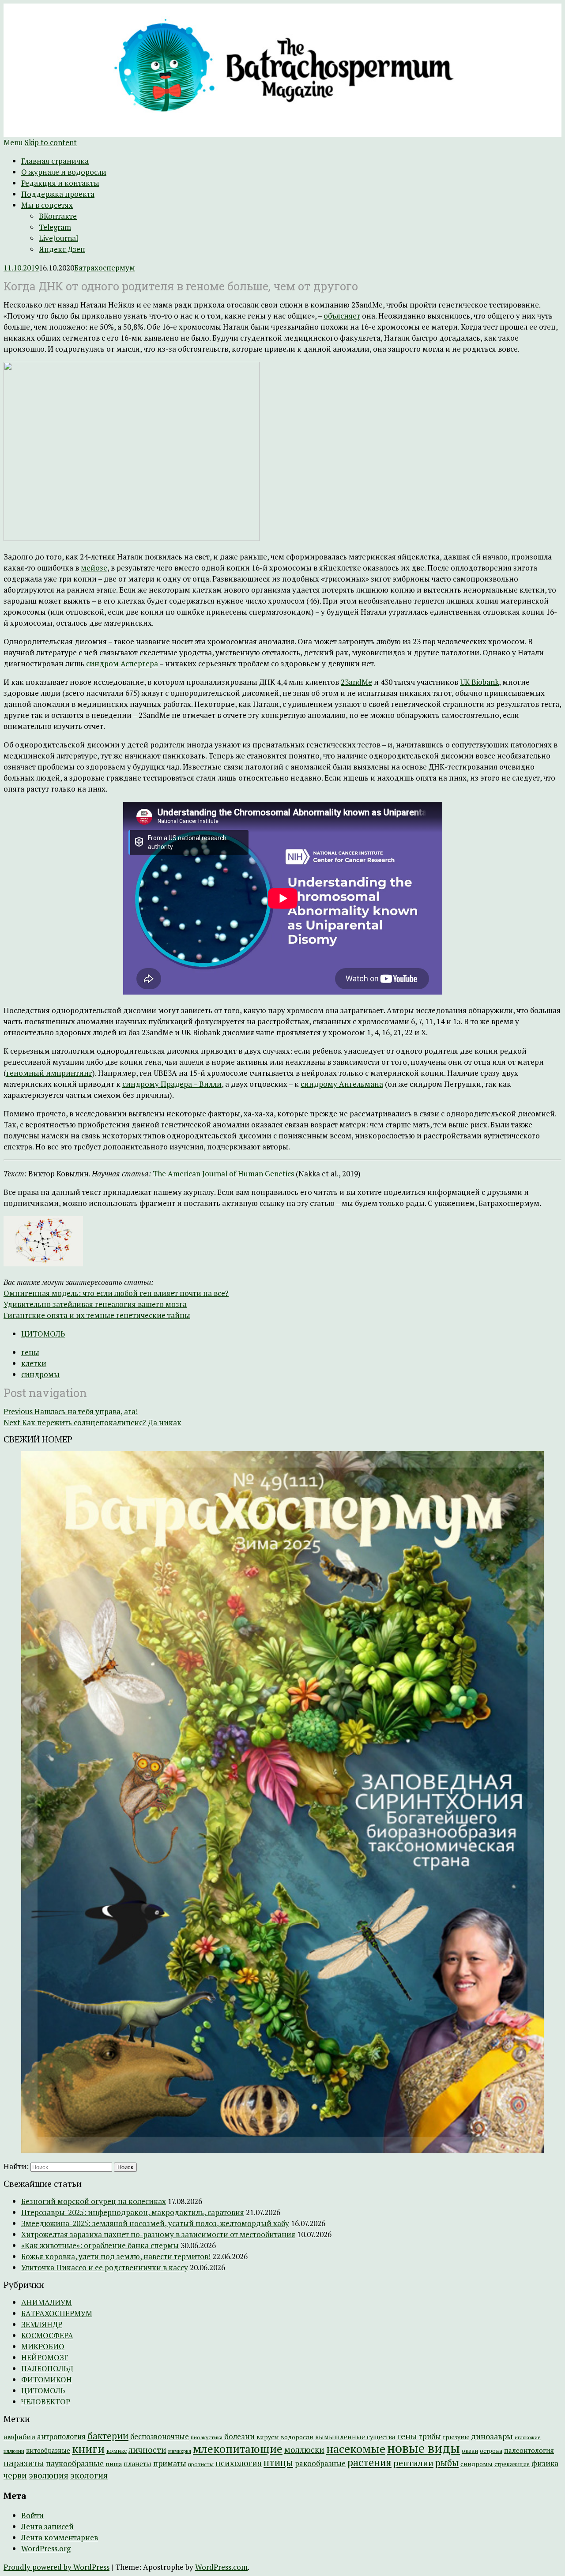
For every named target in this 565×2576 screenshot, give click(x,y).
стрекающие (512, 2464)
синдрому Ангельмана (342, 1084)
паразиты (24, 2463)
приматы (170, 2463)
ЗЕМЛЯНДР (42, 2324)
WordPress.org (46, 2548)
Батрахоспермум (105, 268)
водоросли (297, 2437)
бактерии (108, 2436)
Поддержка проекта (58, 194)
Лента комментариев (60, 2537)
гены (30, 1352)
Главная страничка (55, 161)
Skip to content (51, 142)
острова (491, 2451)
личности (147, 2450)
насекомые (356, 2448)
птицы (278, 2462)
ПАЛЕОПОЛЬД (47, 2368)
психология (239, 2463)
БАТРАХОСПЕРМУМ (57, 2313)
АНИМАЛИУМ (47, 2302)
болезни (239, 2436)
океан (470, 2451)
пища (114, 2464)
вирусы (268, 2437)
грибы (430, 2437)
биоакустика (207, 2437)
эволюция (49, 2475)
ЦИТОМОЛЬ (43, 1334)
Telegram (55, 227)
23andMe (356, 682)
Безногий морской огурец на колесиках (94, 2201)
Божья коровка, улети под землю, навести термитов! (116, 2256)
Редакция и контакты (60, 183)
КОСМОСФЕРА (47, 2335)
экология (89, 2475)
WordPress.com (221, 2567)
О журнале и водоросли (64, 172)
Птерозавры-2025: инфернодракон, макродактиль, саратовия (133, 2212)
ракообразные (320, 2463)
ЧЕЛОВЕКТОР (46, 2401)
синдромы (40, 1374)
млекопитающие (238, 2449)
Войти (32, 2515)
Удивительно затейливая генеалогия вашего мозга (95, 1304)
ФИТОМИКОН (47, 2379)
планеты (137, 2464)
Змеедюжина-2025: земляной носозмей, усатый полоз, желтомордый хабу (155, 2223)
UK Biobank (479, 682)
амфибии (19, 2437)
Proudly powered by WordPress (56, 2567)
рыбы (447, 2463)
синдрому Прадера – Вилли (172, 1084)
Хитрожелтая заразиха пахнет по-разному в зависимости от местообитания (158, 2234)
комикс (117, 2451)
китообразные (48, 2450)
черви (15, 2475)
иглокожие (528, 2437)
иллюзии (14, 2451)
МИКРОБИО (43, 2346)
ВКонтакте (58, 216)
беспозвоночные (160, 2437)
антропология (61, 2437)
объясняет (342, 316)
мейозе (94, 568)
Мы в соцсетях (47, 205)
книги (88, 2449)
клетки (34, 1363)
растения (369, 2462)
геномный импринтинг (49, 1073)
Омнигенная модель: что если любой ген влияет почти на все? (116, 1293)
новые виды (424, 2448)
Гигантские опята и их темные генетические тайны (97, 1315)
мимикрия (180, 2451)
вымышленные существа (355, 2437)
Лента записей (47, 2526)
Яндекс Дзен (62, 249)
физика (545, 2463)
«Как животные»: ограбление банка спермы (100, 2245)
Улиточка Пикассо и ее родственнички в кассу (105, 2267)
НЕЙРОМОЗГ (45, 2357)
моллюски (304, 2450)
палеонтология (529, 2450)
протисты (201, 2464)
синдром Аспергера (122, 663)
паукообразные (75, 2463)
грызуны (456, 2437)
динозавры (492, 2436)
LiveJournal (58, 238)
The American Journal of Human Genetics (223, 1173)
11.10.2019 (21, 268)
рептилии (413, 2463)
